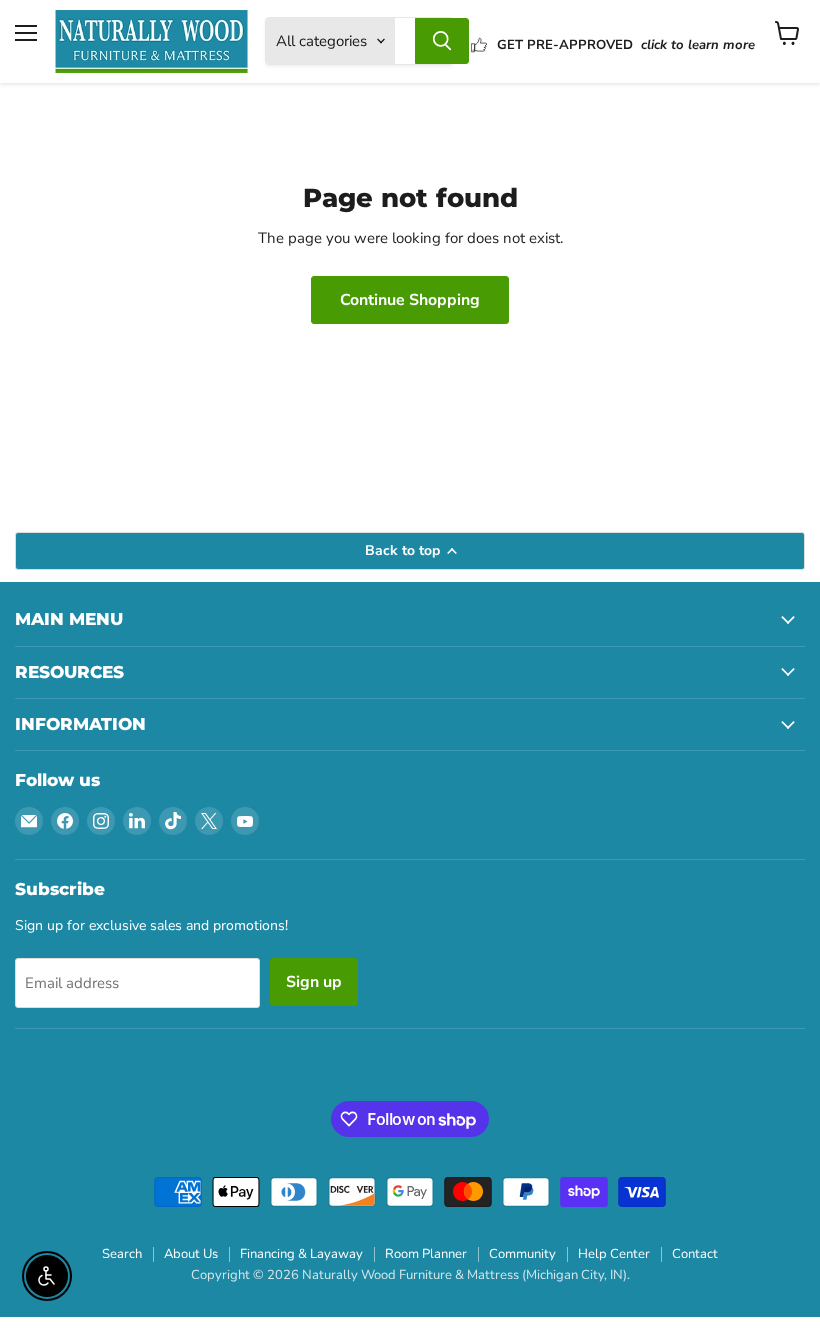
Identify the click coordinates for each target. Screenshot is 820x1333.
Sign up (314, 982)
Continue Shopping (410, 300)
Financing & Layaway (301, 1254)
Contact (695, 1254)
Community (522, 1254)
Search (122, 1254)
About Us (191, 1254)
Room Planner (426, 1254)
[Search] (442, 41)
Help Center (614, 1254)
